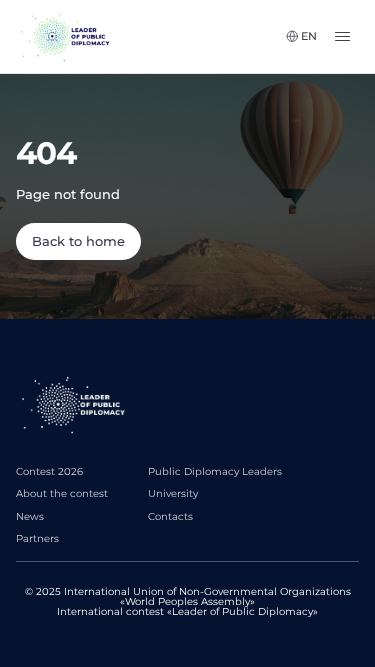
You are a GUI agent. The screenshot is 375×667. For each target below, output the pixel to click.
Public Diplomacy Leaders (215, 471)
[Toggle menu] (346, 36)
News (30, 516)
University (173, 493)
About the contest (62, 493)
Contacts (170, 516)
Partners (37, 538)
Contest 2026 (49, 471)
